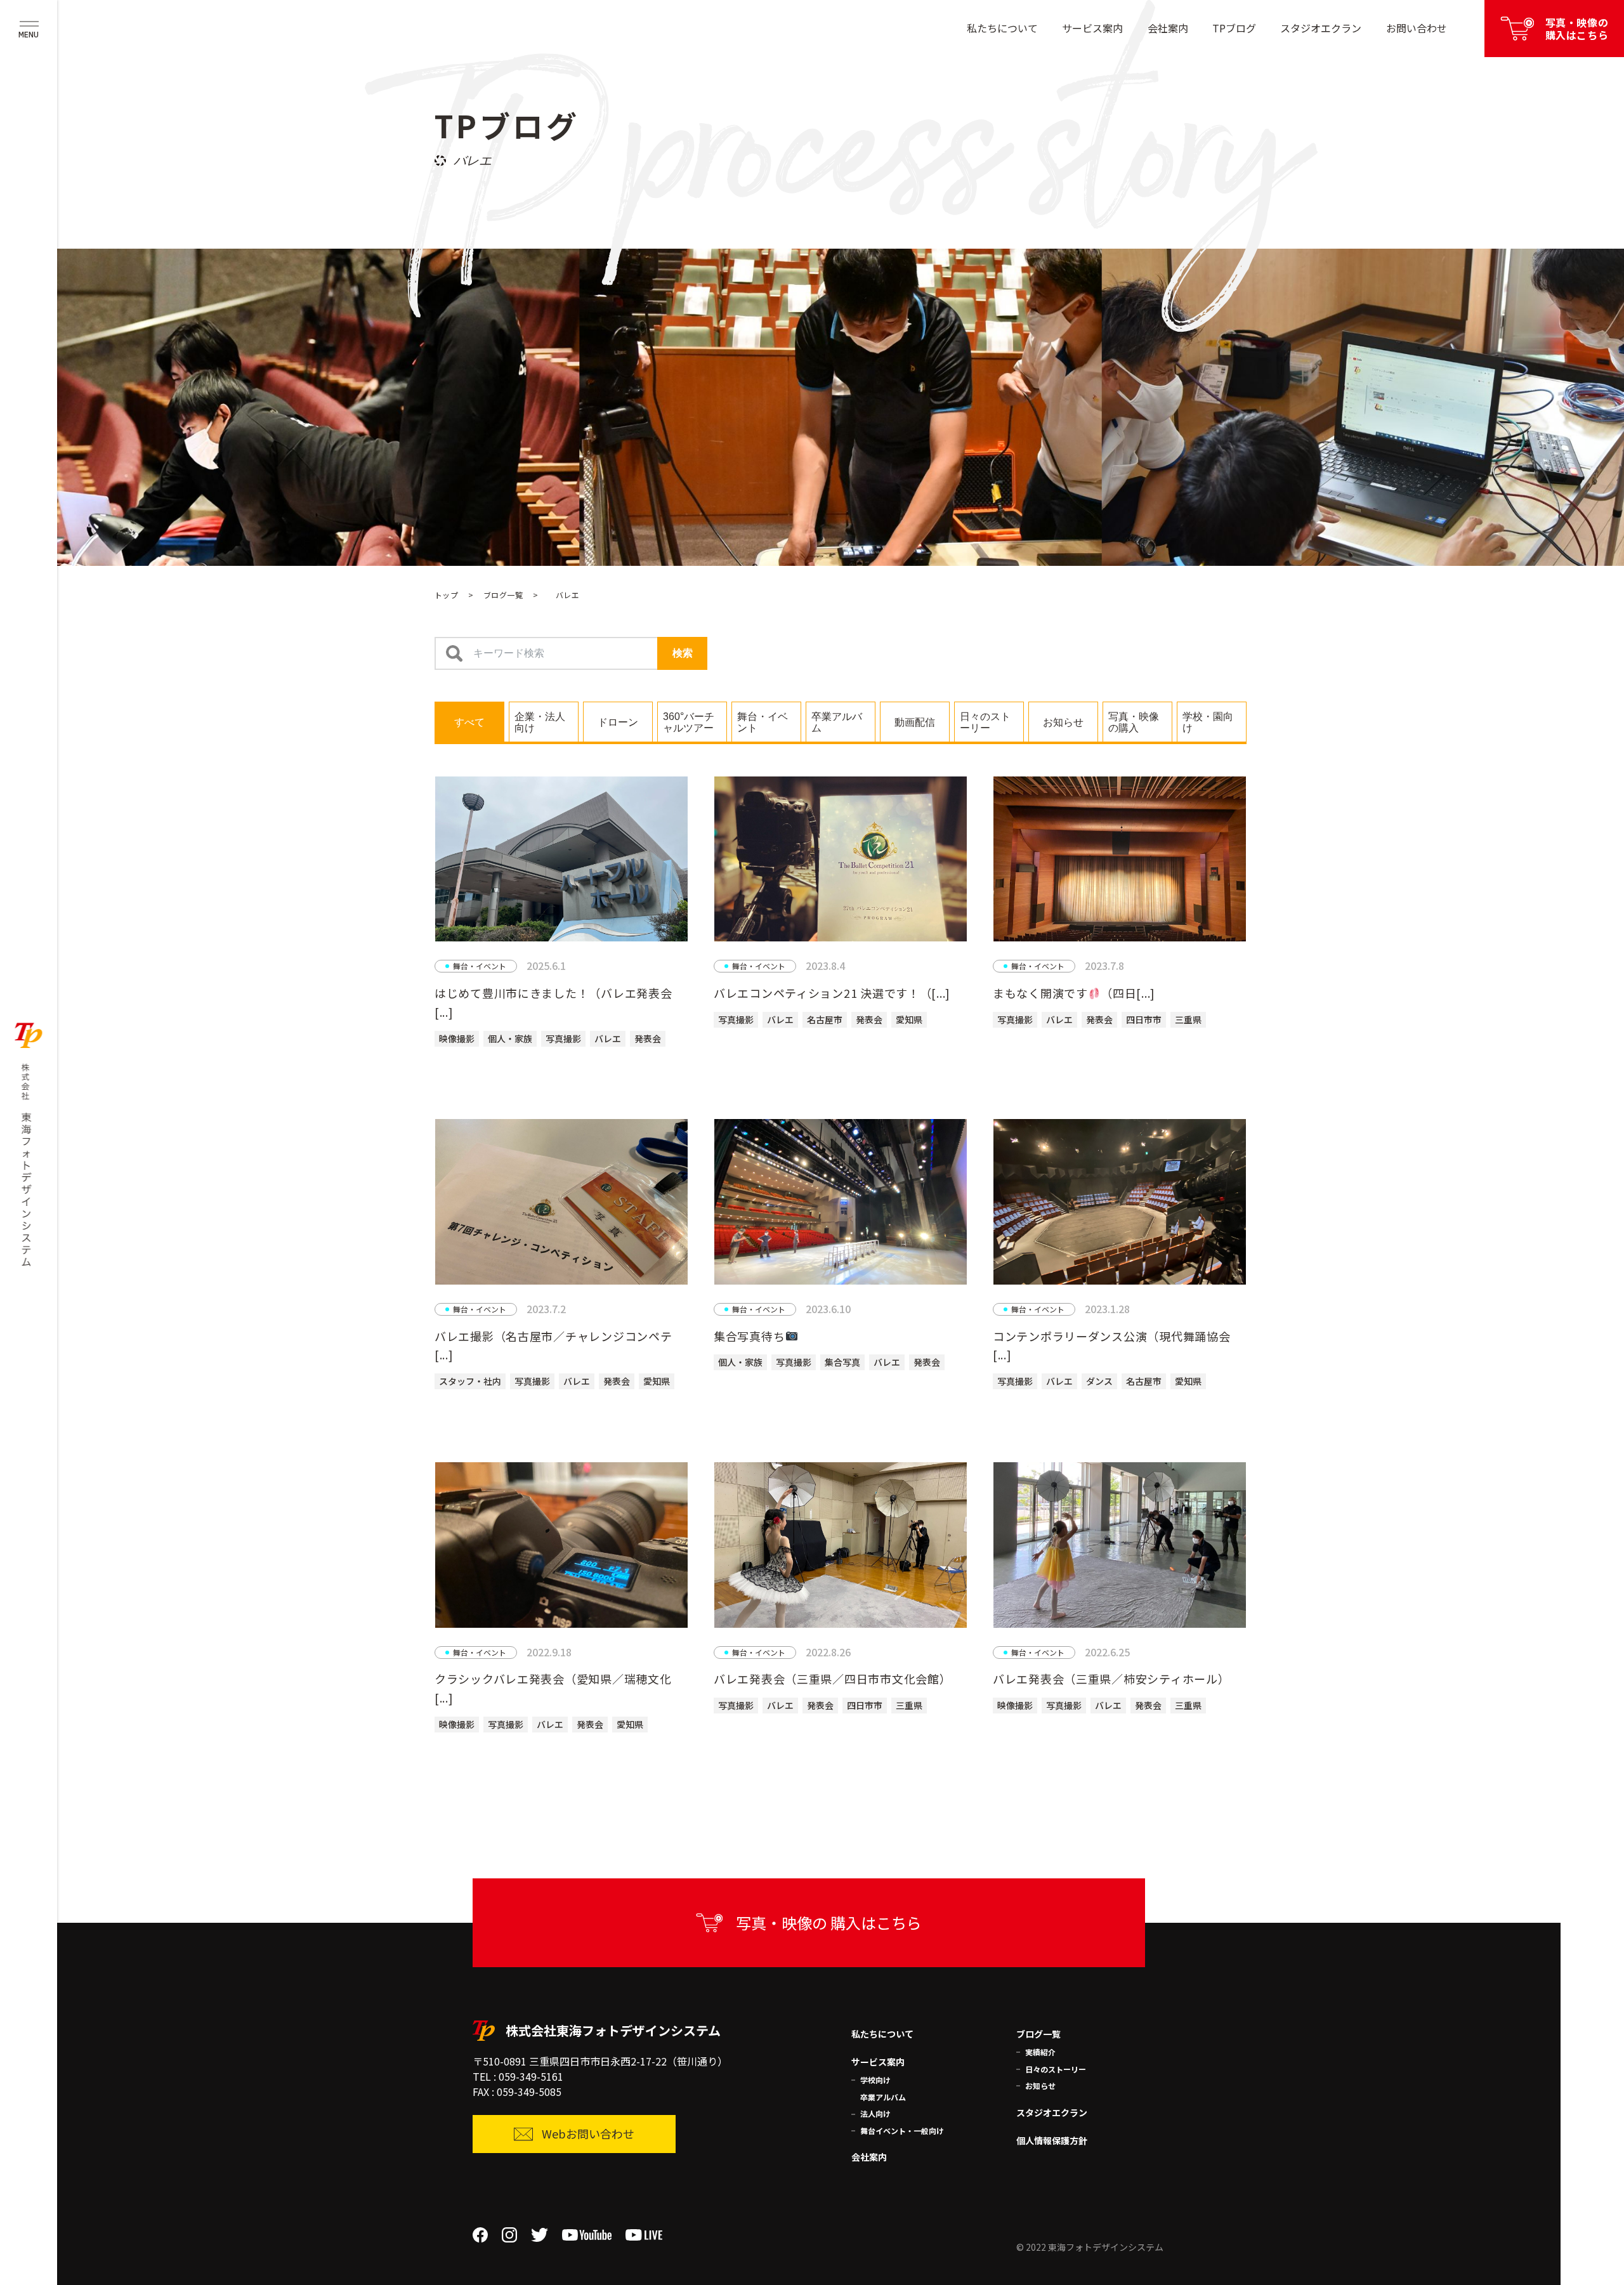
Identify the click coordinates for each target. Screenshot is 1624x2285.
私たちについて (1002, 28)
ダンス (1099, 1381)
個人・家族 (510, 1038)
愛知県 (909, 1019)
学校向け (875, 2080)
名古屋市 (825, 1019)
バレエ (608, 1038)
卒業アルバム (883, 2097)
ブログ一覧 (503, 595)
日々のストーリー (1056, 2069)
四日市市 (1144, 1019)
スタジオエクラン (1321, 28)
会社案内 (1168, 28)
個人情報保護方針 (1052, 2140)
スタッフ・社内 (470, 1381)
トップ (446, 595)
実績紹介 (1040, 2052)
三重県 (1188, 1019)
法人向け (875, 2113)
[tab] (469, 721)
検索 (683, 653)
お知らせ (1040, 2085)
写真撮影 (563, 1038)
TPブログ (1234, 28)
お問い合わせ (1417, 28)
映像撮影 (457, 1038)
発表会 (648, 1038)
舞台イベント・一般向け (902, 2131)
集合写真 (842, 1362)
